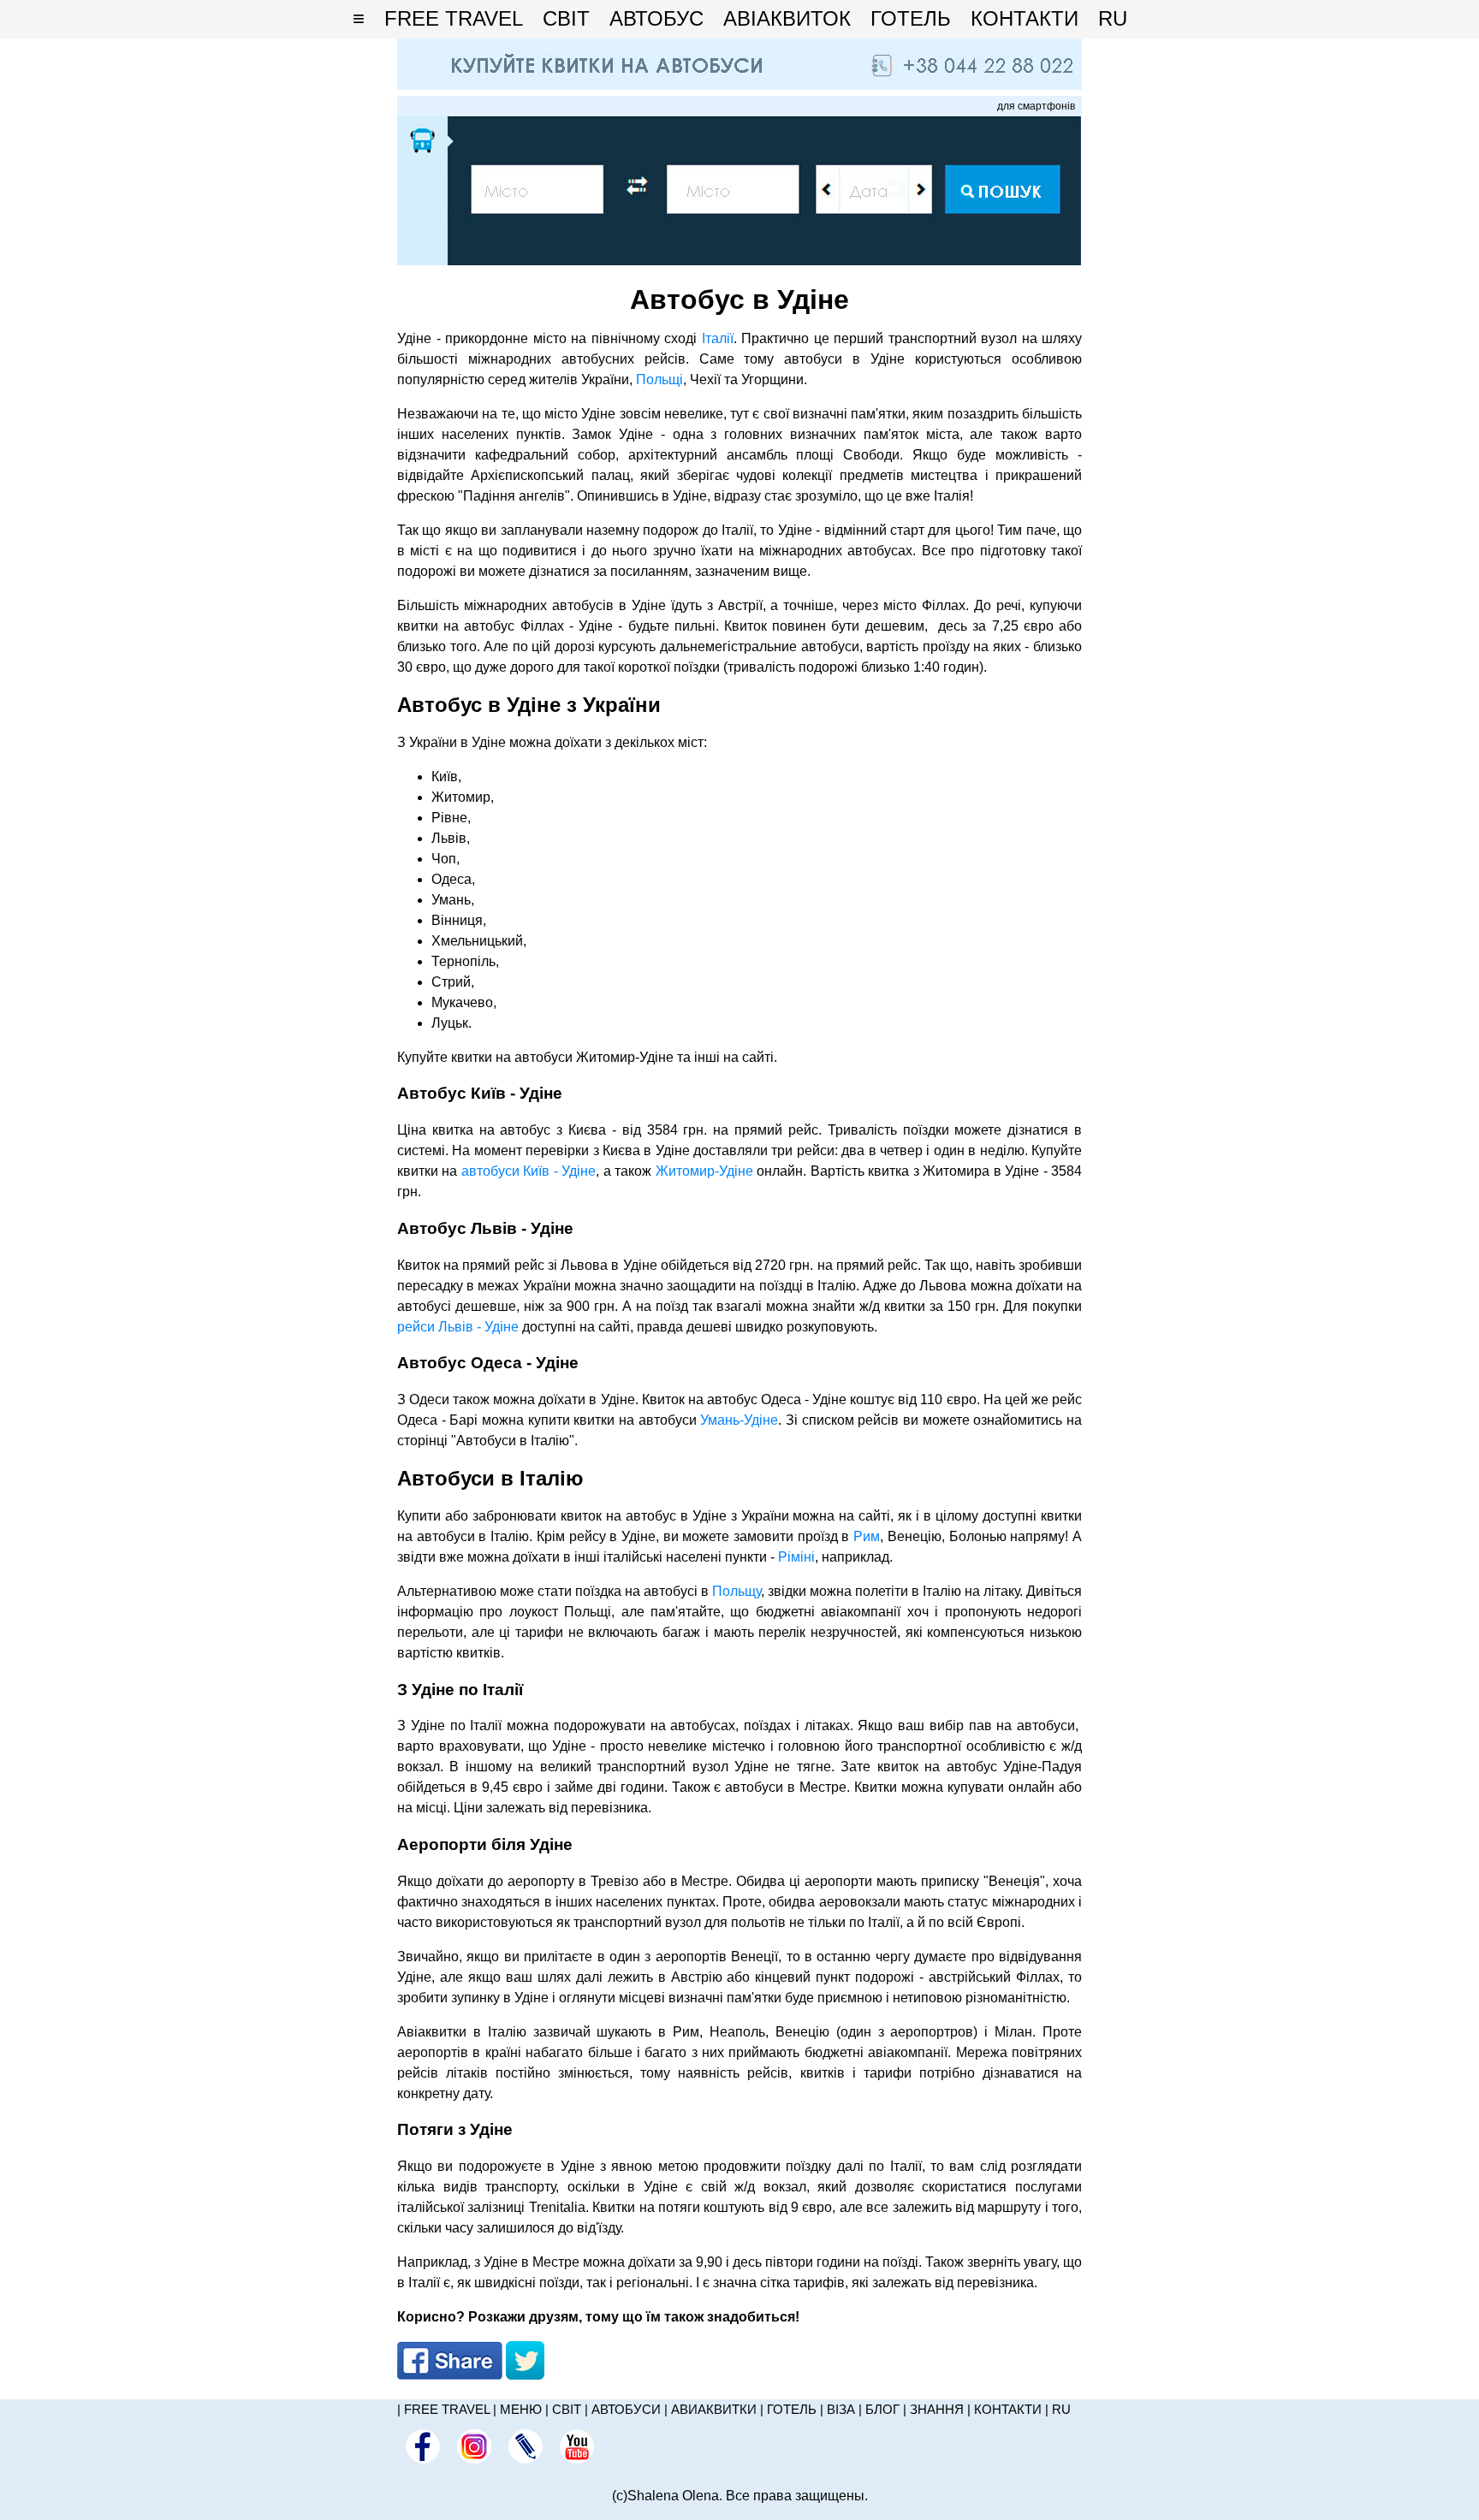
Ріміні (796, 1557)
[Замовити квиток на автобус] (739, 261)
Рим (867, 1536)
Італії (718, 338)
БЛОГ (882, 2409)
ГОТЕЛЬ (911, 18)
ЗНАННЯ (937, 2409)
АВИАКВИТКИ (714, 2409)
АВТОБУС (656, 18)
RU (1113, 18)
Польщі (659, 379)
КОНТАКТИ (1025, 18)
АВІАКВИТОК (787, 18)
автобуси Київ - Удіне (529, 1171)
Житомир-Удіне (704, 1171)
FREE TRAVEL (454, 18)
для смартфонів (1036, 106)
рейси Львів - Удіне (458, 1327)
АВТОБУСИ (626, 2409)
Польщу (737, 1591)
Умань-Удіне (739, 1420)
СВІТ (566, 18)
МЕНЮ (521, 2409)
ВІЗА (841, 2409)
